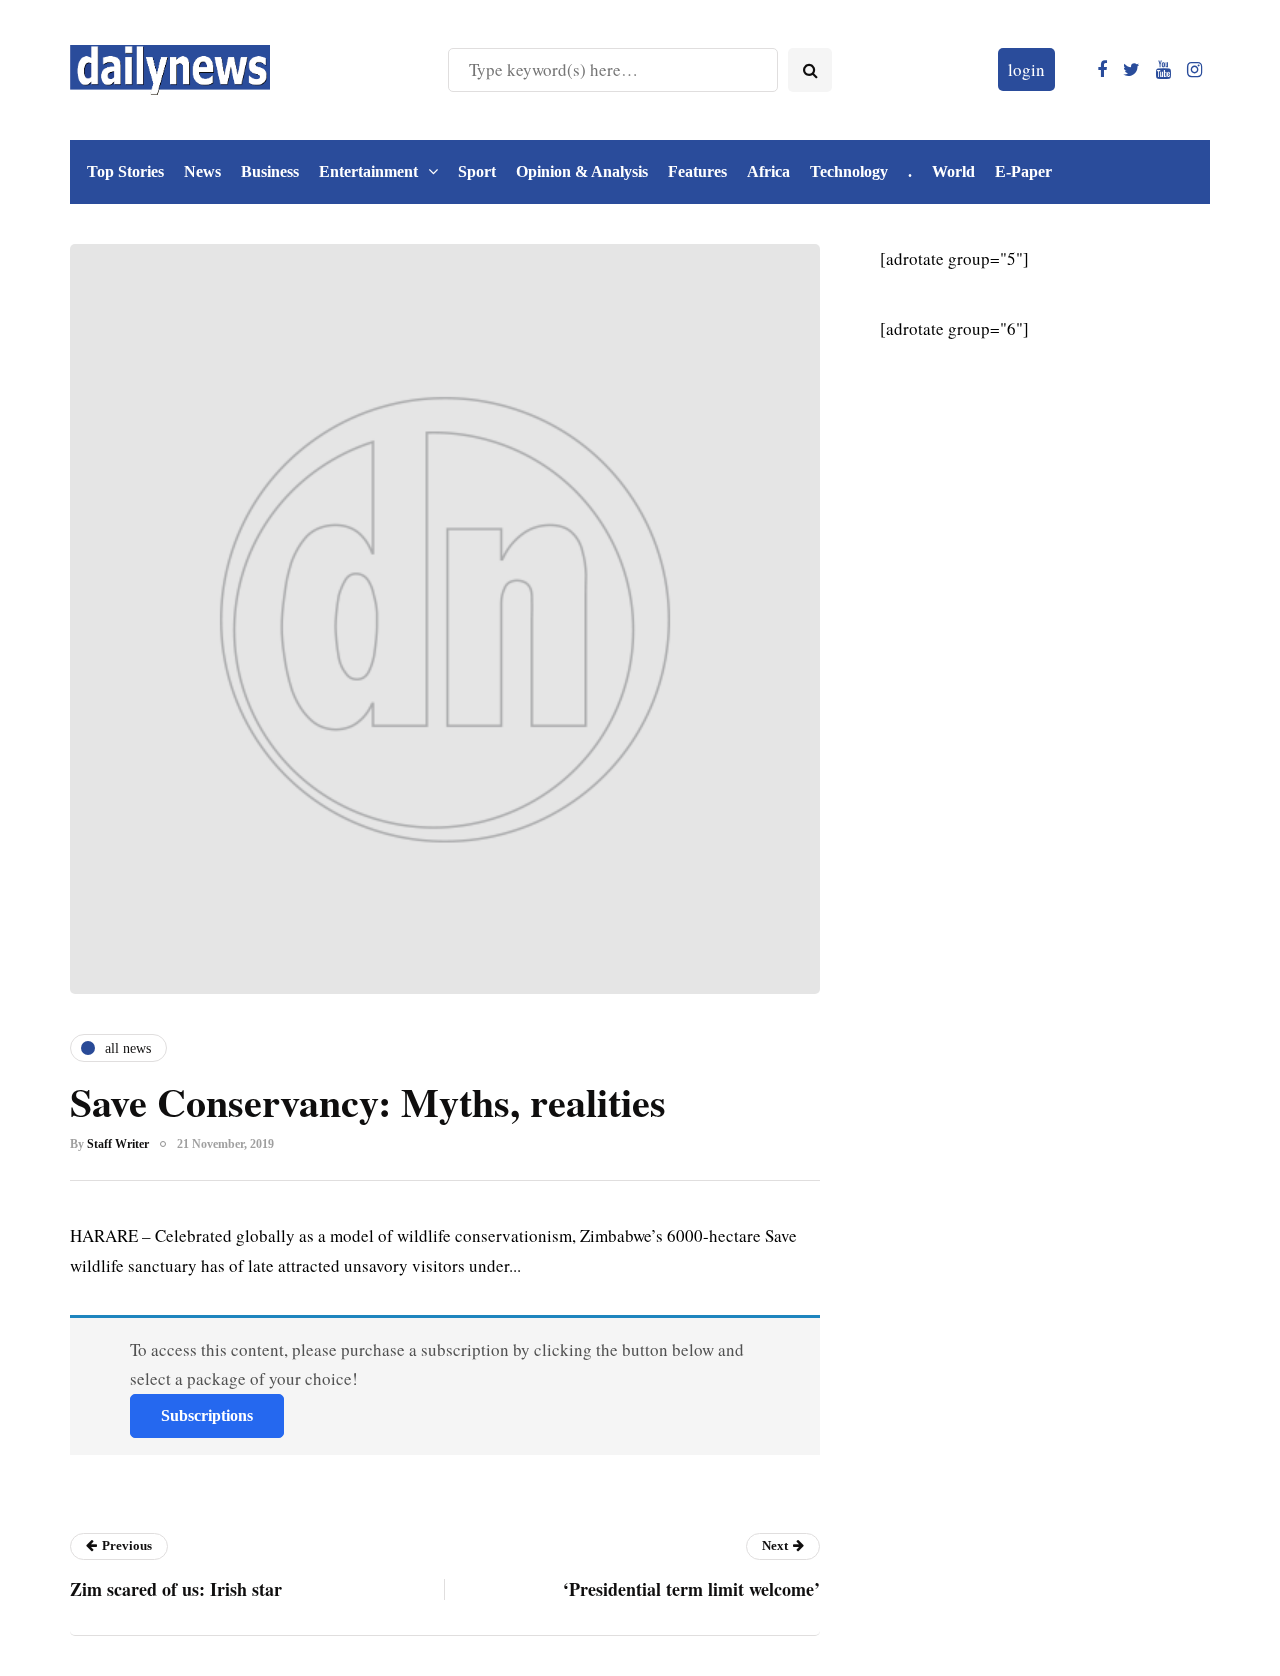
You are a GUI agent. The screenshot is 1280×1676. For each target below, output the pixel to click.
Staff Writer (118, 1144)
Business (270, 171)
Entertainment (368, 171)
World (953, 171)
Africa (768, 171)
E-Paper (1023, 171)
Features (697, 171)
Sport (477, 171)
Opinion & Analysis (582, 171)
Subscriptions (207, 1415)
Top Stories (125, 171)
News (202, 171)
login (1026, 69)
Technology (849, 171)
